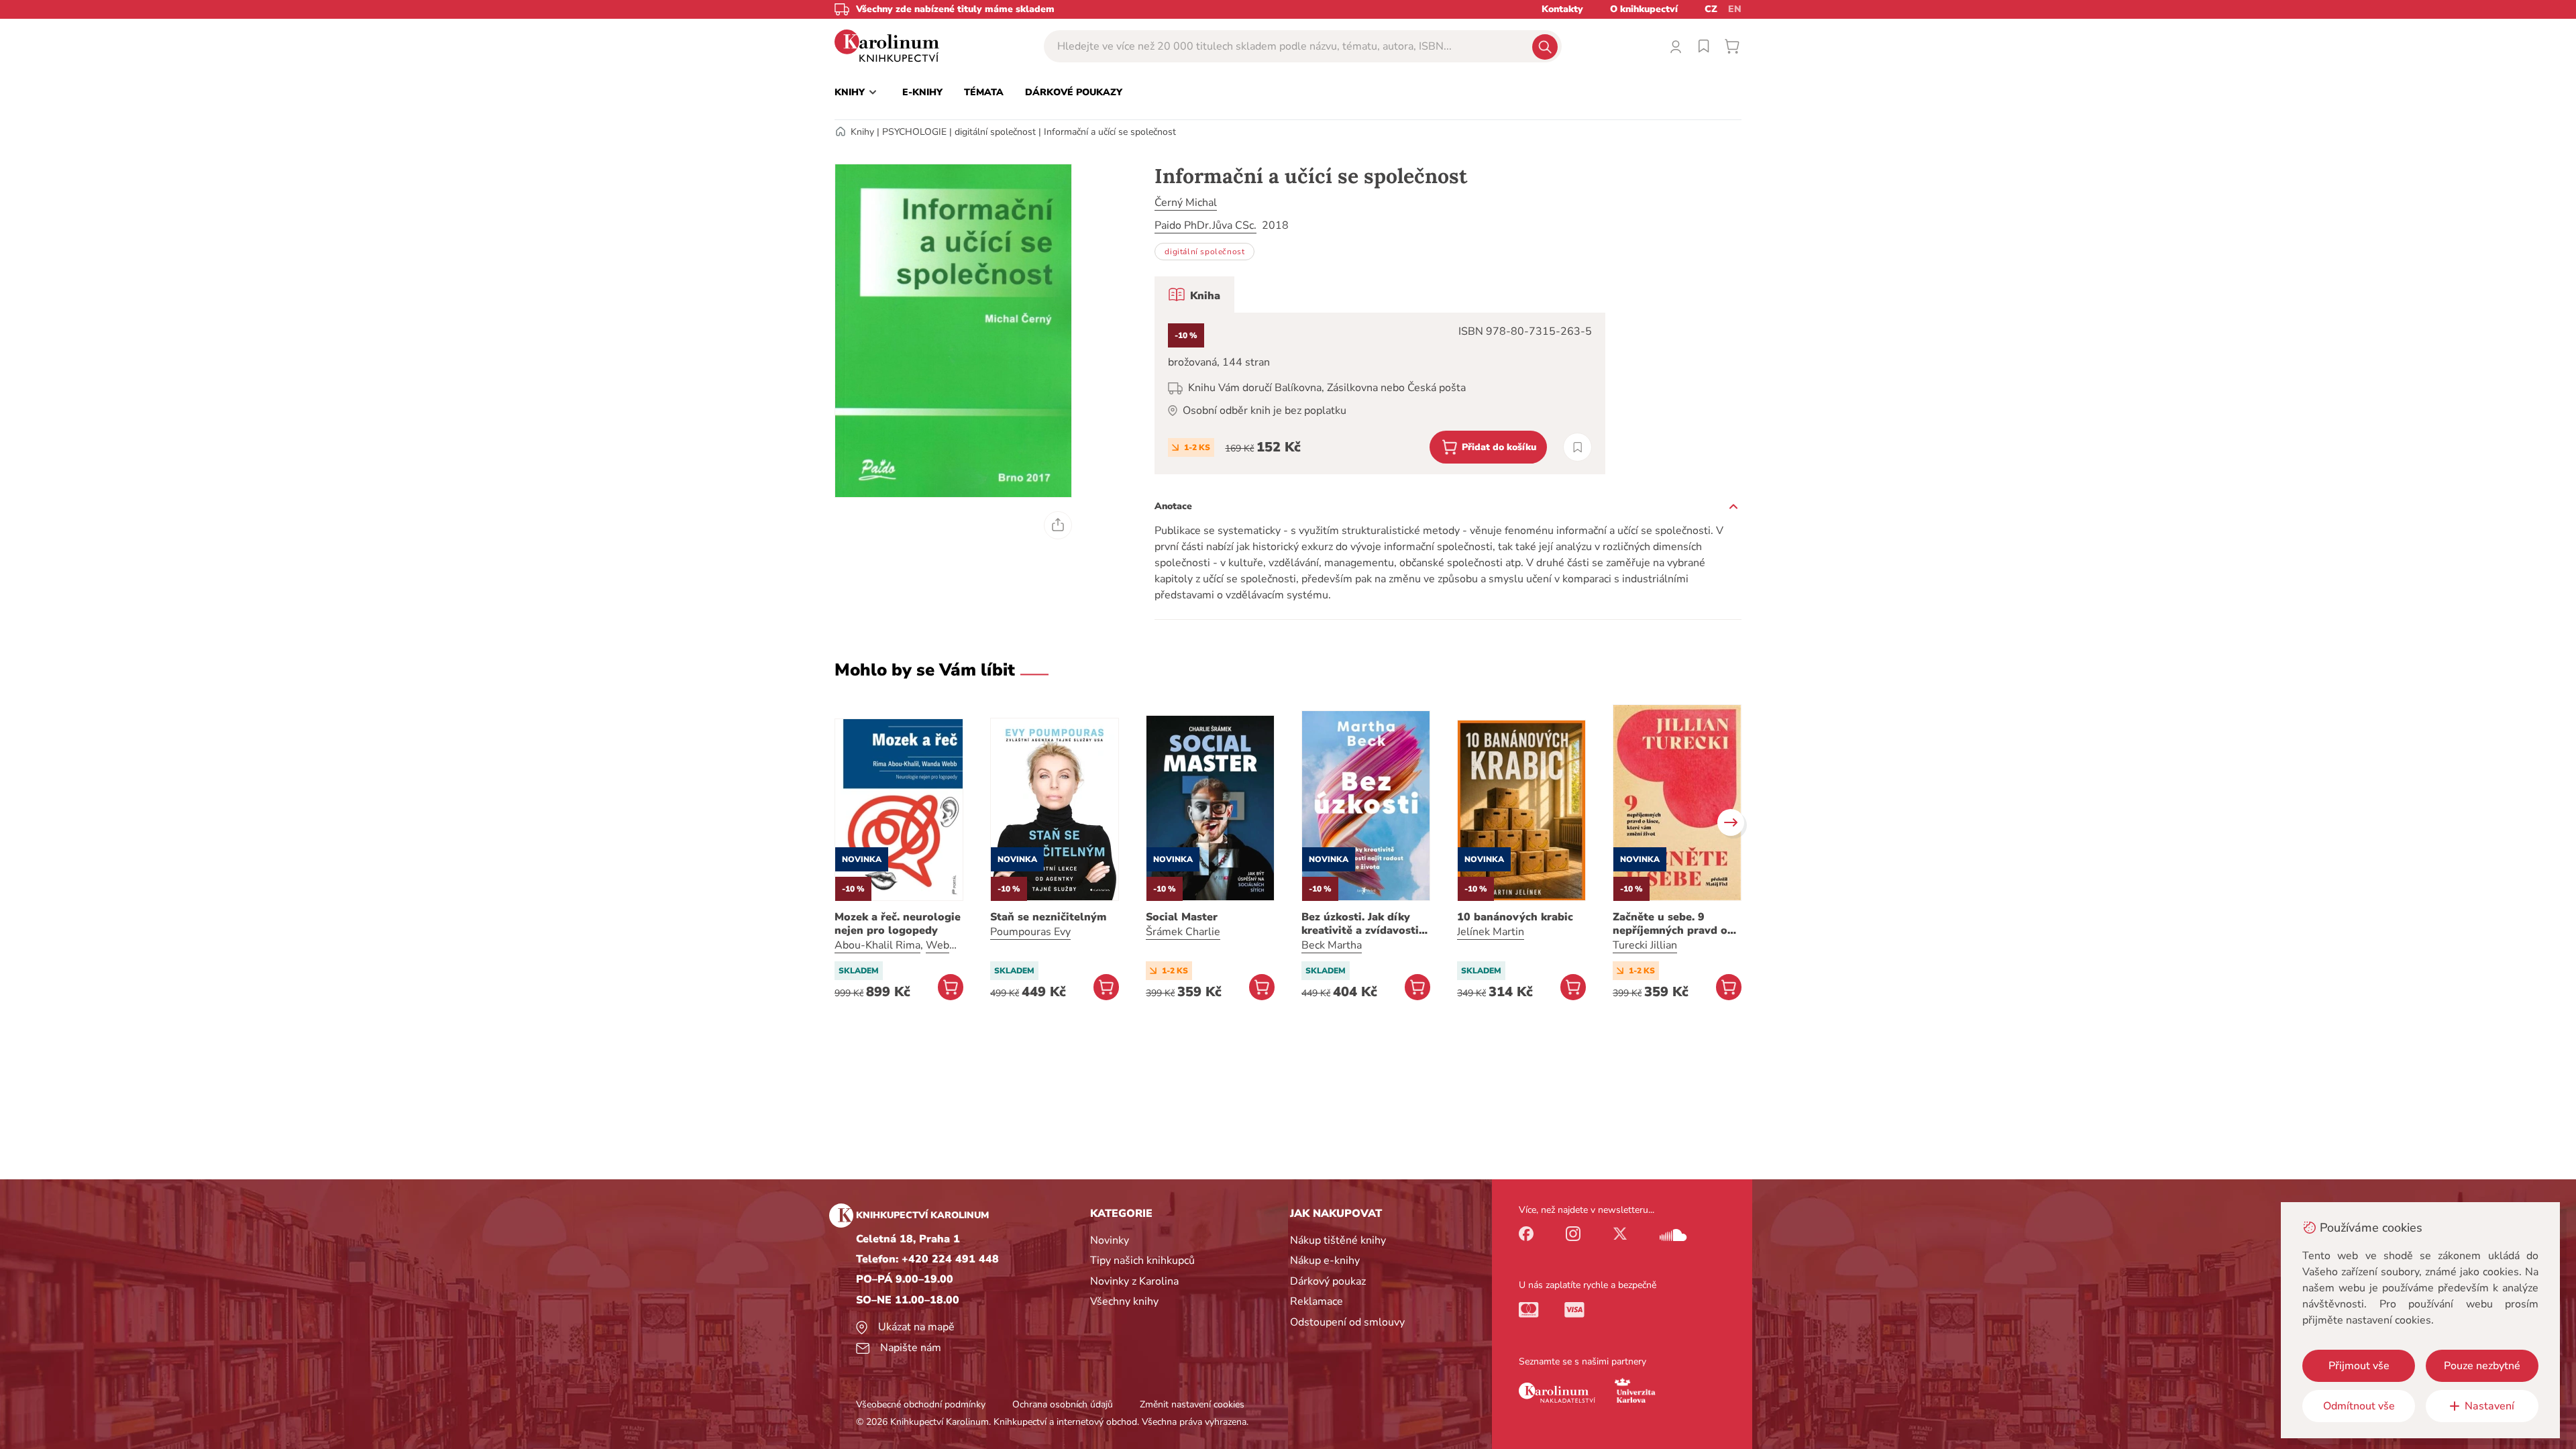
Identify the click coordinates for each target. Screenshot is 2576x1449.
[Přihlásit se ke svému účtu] (1676, 46)
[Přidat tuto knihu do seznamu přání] (1577, 447)
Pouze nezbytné (2482, 1366)
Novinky (1110, 1240)
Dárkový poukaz (1328, 1281)
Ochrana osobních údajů (1063, 1404)
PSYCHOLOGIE (914, 132)
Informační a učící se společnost (1110, 132)
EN (1735, 9)
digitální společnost (995, 132)
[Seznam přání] (1704, 46)
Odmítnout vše (2359, 1406)
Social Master (1182, 917)
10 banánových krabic (1515, 917)
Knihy (862, 132)
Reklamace (1317, 1301)
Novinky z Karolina (1134, 1281)
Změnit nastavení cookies (1192, 1404)
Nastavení (2489, 1406)
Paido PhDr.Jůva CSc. (1205, 225)
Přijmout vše (2359, 1366)
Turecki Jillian (1645, 945)
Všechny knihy (1124, 1301)
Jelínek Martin (1491, 932)
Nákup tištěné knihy (1338, 1240)
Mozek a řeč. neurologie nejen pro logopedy (898, 924)
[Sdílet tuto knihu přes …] (1058, 525)
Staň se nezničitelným (1048, 917)
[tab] (1194, 294)
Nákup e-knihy (1325, 1260)
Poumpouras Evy (1030, 932)
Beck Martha (1332, 945)
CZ (1711, 9)
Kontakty (1562, 9)
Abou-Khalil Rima (877, 945)
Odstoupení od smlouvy (1347, 1322)
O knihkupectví (1644, 9)
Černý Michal (1186, 203)
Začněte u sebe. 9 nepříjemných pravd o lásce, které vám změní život (1672, 924)
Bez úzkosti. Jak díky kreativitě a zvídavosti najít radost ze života (1360, 924)
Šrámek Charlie (1183, 932)
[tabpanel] (1380, 393)
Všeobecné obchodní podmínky (921, 1404)
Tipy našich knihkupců (1142, 1260)
